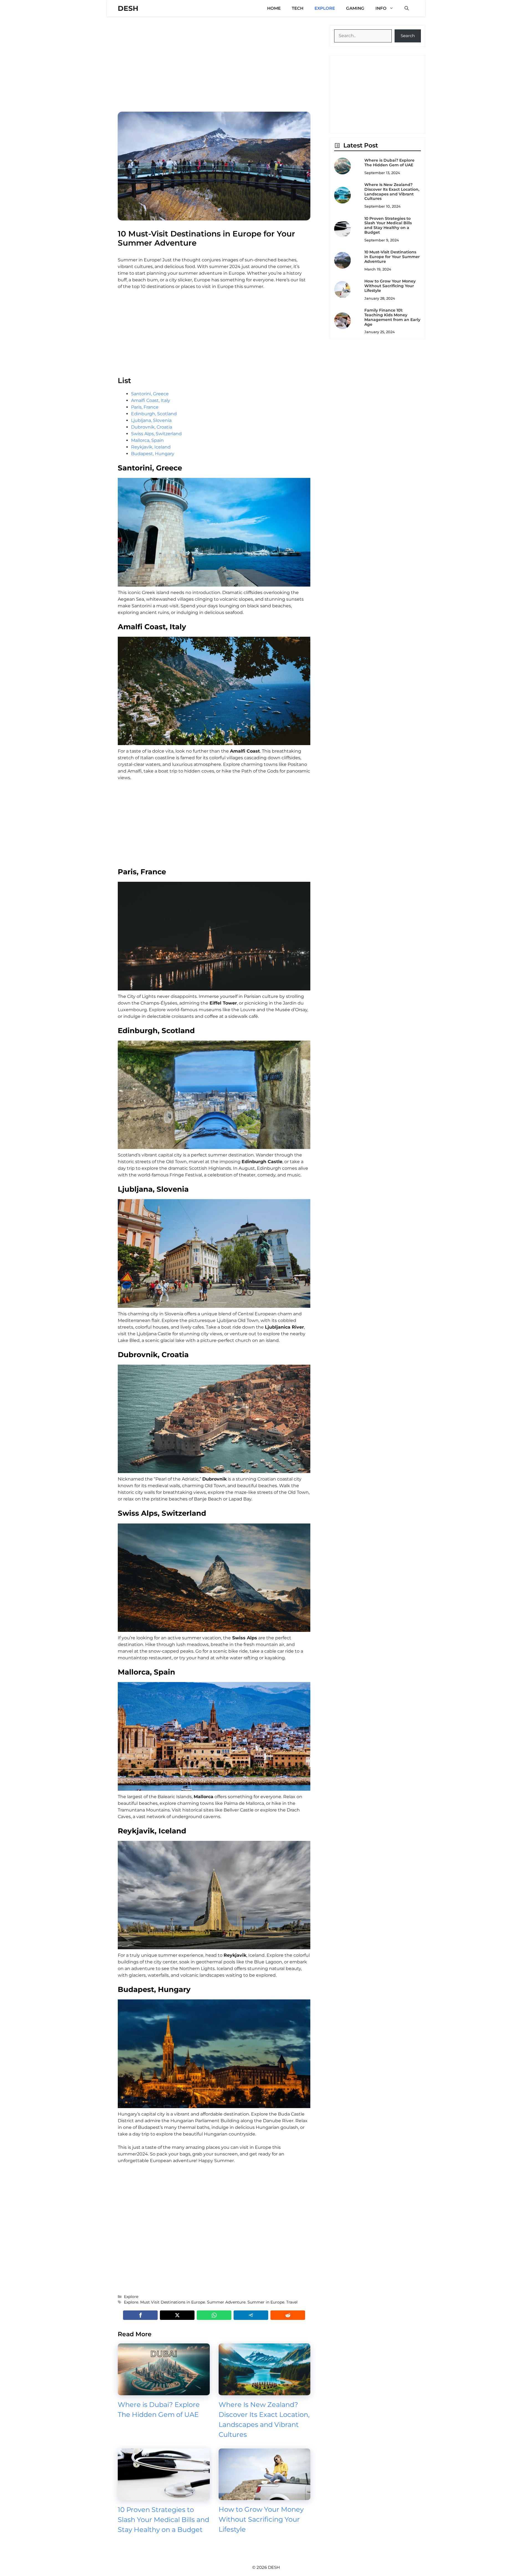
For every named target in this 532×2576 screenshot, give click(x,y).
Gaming (355, 8)
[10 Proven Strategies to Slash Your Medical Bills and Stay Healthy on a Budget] (164, 2497)
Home (274, 8)
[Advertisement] (214, 64)
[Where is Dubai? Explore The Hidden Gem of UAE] (164, 2392)
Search (408, 36)
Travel (292, 2302)
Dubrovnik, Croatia (152, 427)
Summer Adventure (226, 2302)
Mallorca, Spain (147, 440)
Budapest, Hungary (153, 454)
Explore (325, 8)
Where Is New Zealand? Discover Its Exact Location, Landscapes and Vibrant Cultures (392, 192)
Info (381, 8)
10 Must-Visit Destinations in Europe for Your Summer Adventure (392, 257)
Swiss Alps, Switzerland (156, 434)
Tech (298, 8)
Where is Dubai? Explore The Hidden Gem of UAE (389, 163)
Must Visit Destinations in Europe (173, 2302)
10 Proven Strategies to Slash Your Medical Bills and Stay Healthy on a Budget (163, 2520)
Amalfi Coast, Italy (151, 400)
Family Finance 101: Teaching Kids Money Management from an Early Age (392, 317)
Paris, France (145, 407)
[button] (407, 8)
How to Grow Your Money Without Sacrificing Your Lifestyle (261, 2519)
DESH (128, 8)
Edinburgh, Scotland (154, 414)
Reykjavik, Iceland (151, 447)
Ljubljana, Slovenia (151, 420)
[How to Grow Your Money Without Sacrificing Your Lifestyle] (265, 2497)
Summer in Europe (266, 2302)
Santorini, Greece (150, 394)
